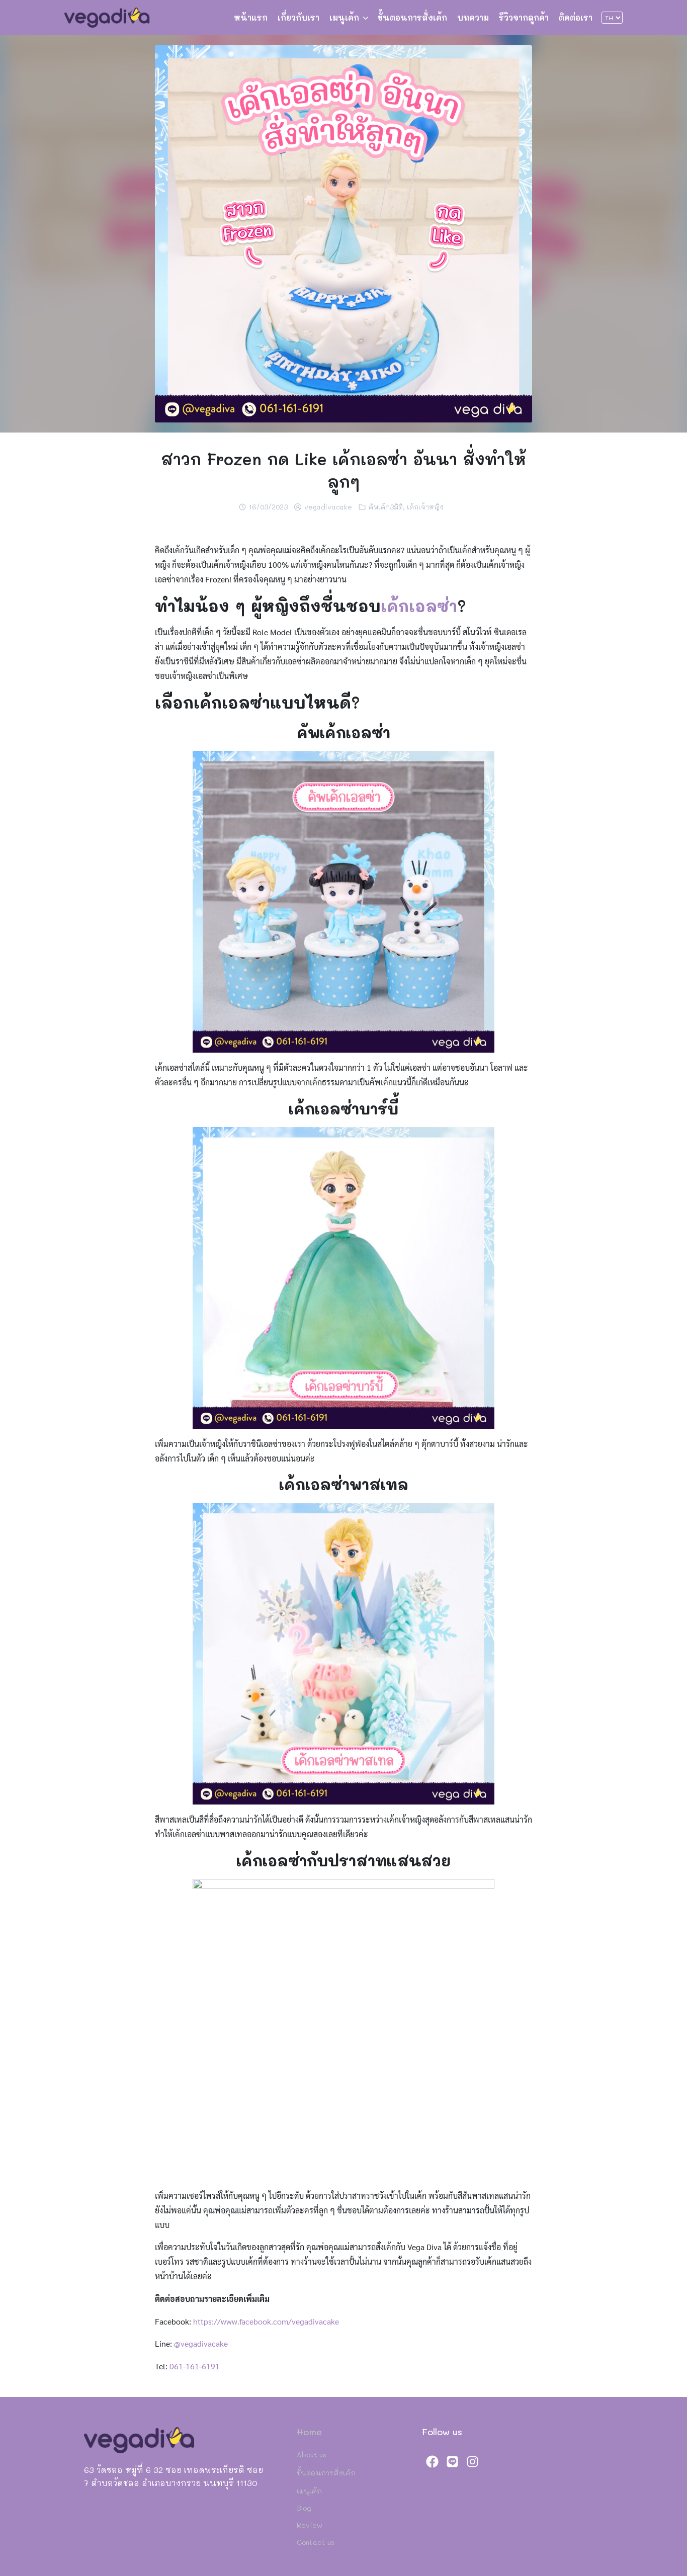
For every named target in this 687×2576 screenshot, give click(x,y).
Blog (304, 2508)
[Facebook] (432, 2461)
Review (310, 2525)
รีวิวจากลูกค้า (524, 17)
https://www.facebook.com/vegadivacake (265, 2321)
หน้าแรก (251, 17)
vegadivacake (328, 507)
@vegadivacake (201, 2343)
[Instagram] (472, 2461)
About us (312, 2455)
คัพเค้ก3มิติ (386, 507)
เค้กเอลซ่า (419, 606)
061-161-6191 (195, 2366)
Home (309, 2432)
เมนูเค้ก (344, 17)
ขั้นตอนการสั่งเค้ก (412, 17)
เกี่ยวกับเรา (298, 17)
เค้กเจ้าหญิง (425, 507)
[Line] (452, 2461)
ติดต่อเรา (576, 17)
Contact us (316, 2542)
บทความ (473, 17)
